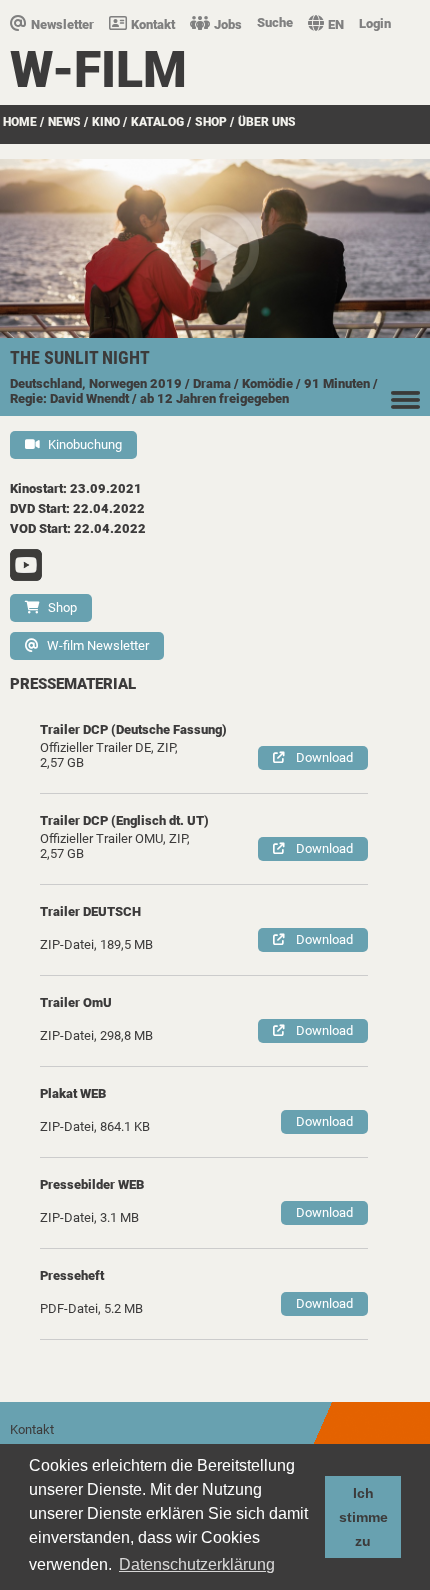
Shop (62, 607)
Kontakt (153, 24)
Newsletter (62, 24)
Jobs (228, 24)
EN (336, 24)
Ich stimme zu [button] (363, 1517)
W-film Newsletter (98, 645)
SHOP (211, 122)
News (64, 122)
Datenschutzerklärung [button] (197, 1564)
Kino (106, 122)
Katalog (157, 122)
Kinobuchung (85, 444)
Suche (275, 22)
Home (20, 122)
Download (324, 757)
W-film (98, 70)
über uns (267, 122)
